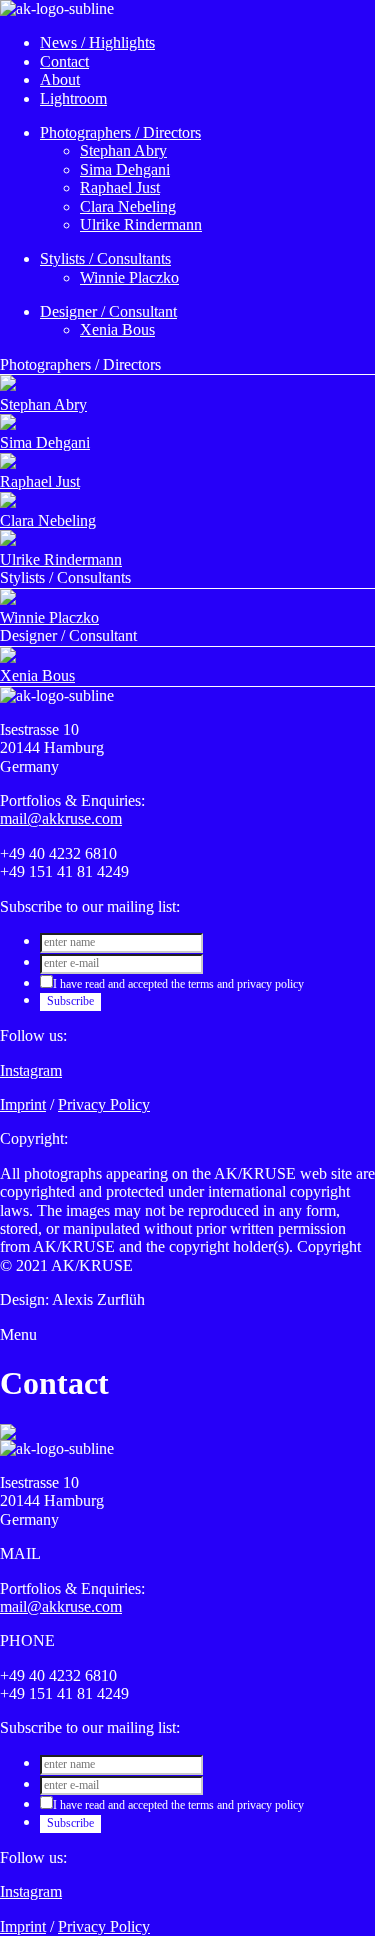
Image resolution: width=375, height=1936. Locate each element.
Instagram (31, 1070)
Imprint (23, 1104)
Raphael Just (120, 187)
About (60, 79)
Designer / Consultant (108, 311)
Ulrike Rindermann (141, 224)
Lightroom (73, 98)
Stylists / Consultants (105, 258)
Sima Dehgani (125, 169)
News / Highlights (97, 42)
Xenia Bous (117, 329)
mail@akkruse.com (61, 818)
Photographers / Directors (120, 132)
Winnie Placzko (129, 277)
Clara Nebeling (128, 206)
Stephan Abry (123, 150)
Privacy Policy (104, 1104)
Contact (64, 61)
